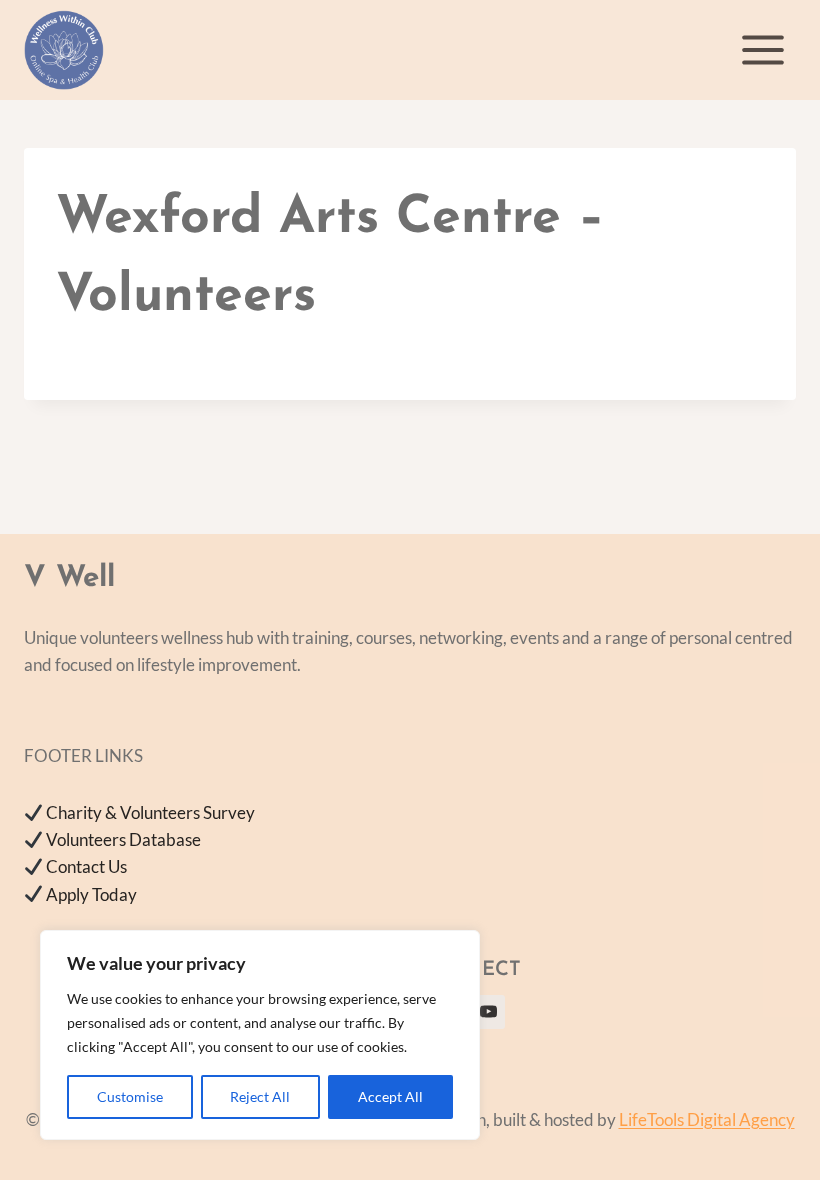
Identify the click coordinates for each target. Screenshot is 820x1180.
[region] (260, 1035)
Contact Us (86, 866)
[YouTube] (488, 1012)
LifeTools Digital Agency (707, 1119)
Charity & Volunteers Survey (150, 812)
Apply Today (91, 894)
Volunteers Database (123, 839)
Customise (130, 1096)
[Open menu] (762, 49)
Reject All (260, 1096)
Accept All (390, 1096)
